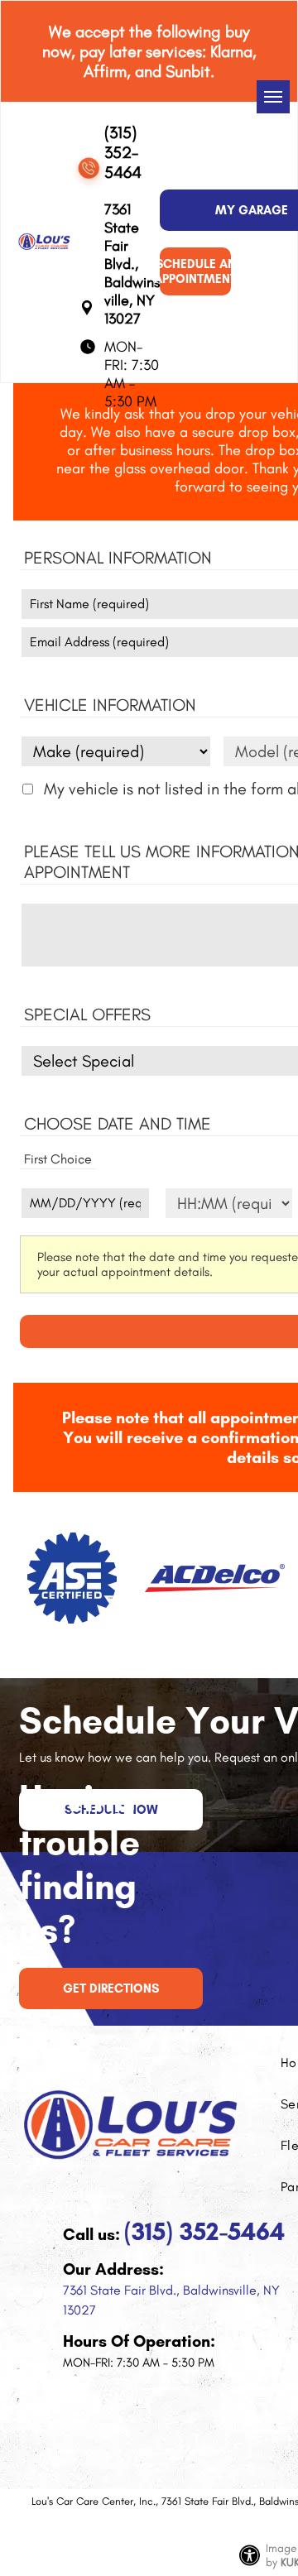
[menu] (273, 97)
